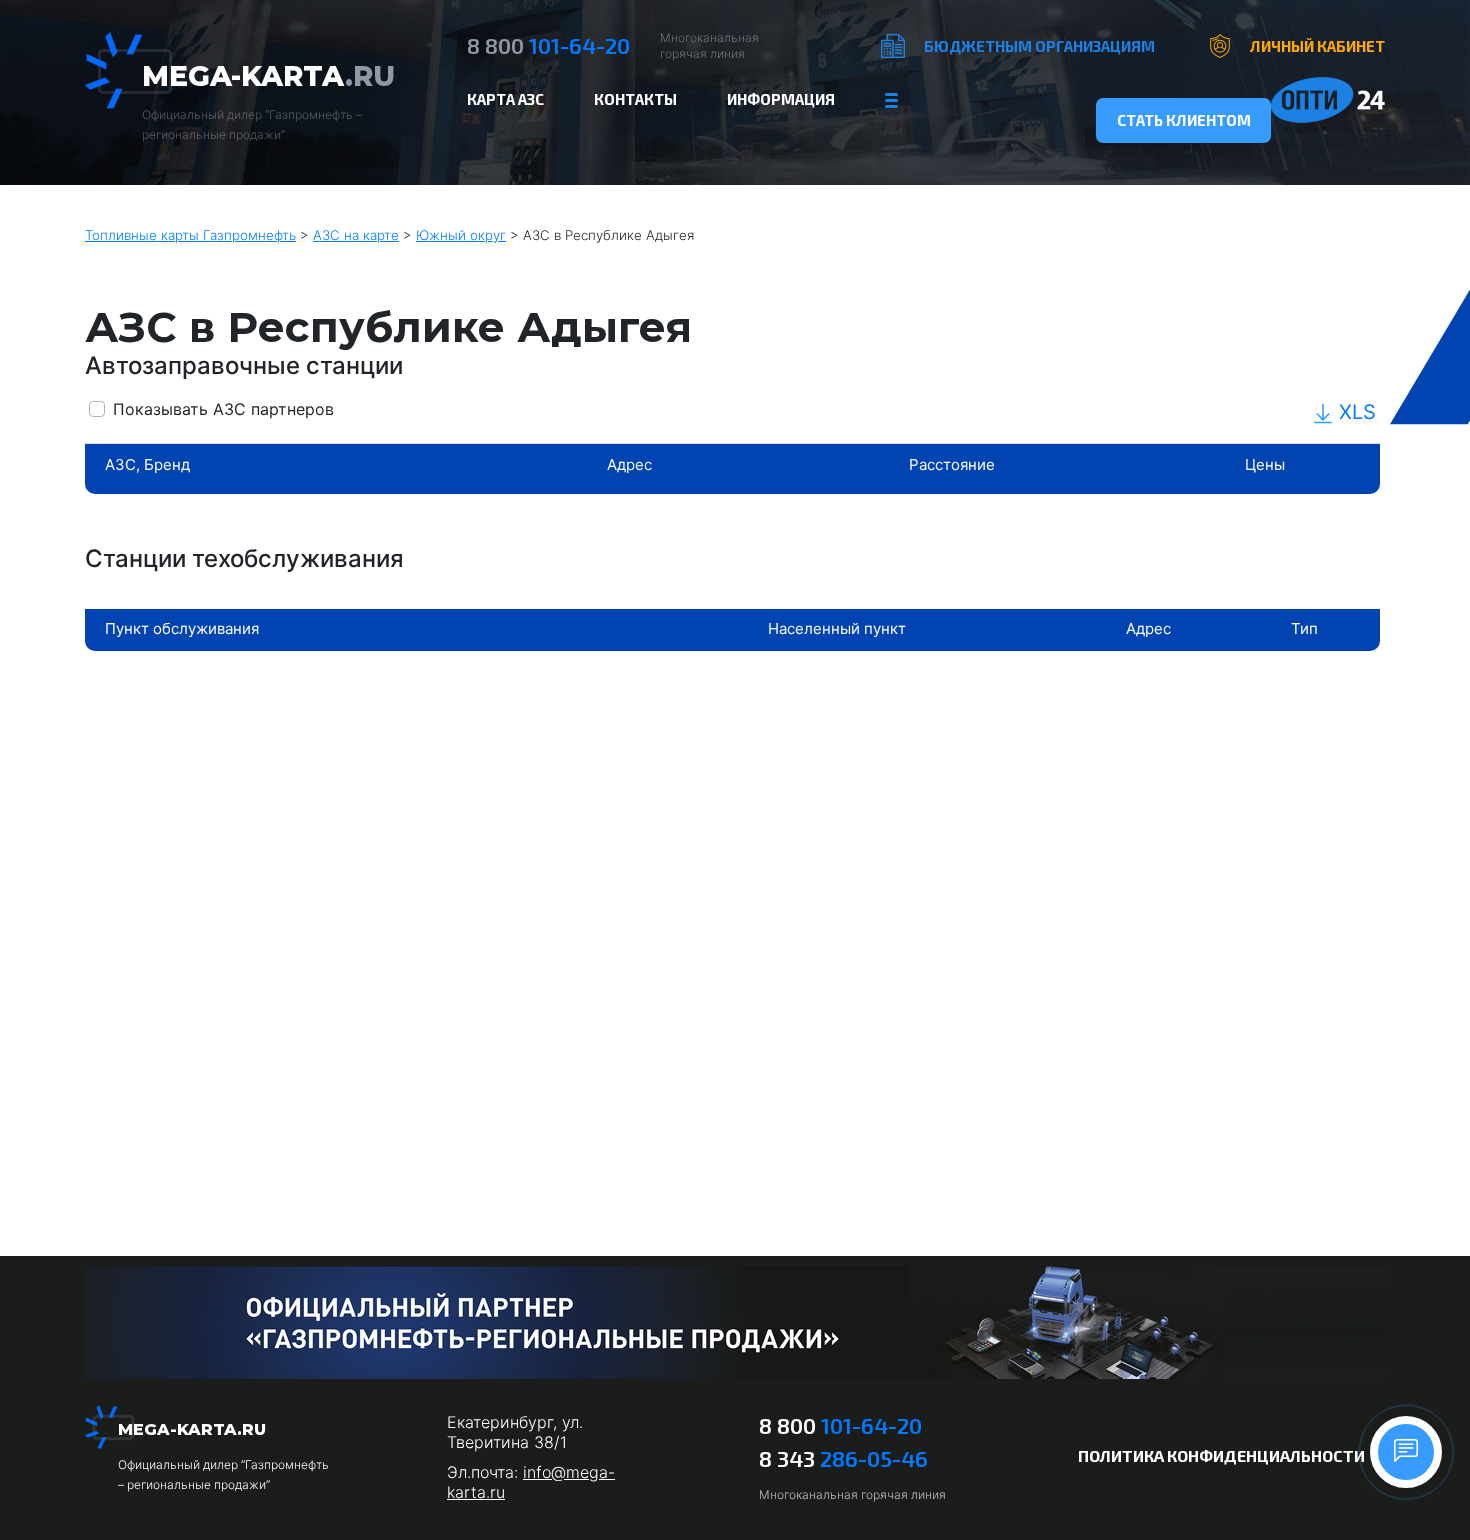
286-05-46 (843, 1458)
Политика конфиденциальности (1221, 1455)
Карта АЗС (505, 99)
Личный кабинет (1317, 46)
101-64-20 (548, 45)
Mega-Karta (268, 76)
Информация (781, 99)
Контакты (635, 99)
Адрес (629, 464)
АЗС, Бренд (147, 464)
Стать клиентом (1184, 120)
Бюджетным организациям (1039, 46)
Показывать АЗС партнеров (223, 409)
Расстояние (952, 464)
